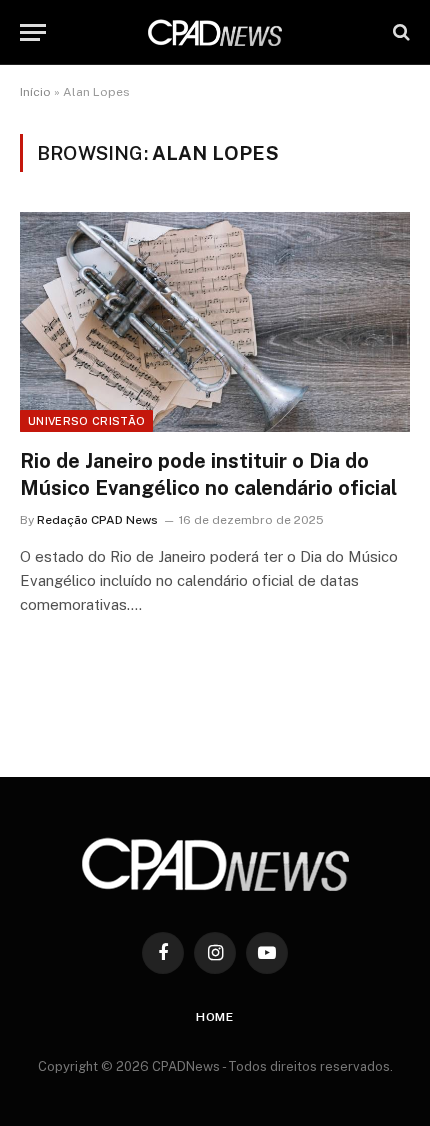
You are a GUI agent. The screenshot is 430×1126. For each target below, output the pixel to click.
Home (215, 1017)
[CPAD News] (215, 32)
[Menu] (33, 32)
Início (35, 92)
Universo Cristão (86, 421)
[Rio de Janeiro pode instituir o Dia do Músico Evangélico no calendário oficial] (215, 321)
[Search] (399, 32)
